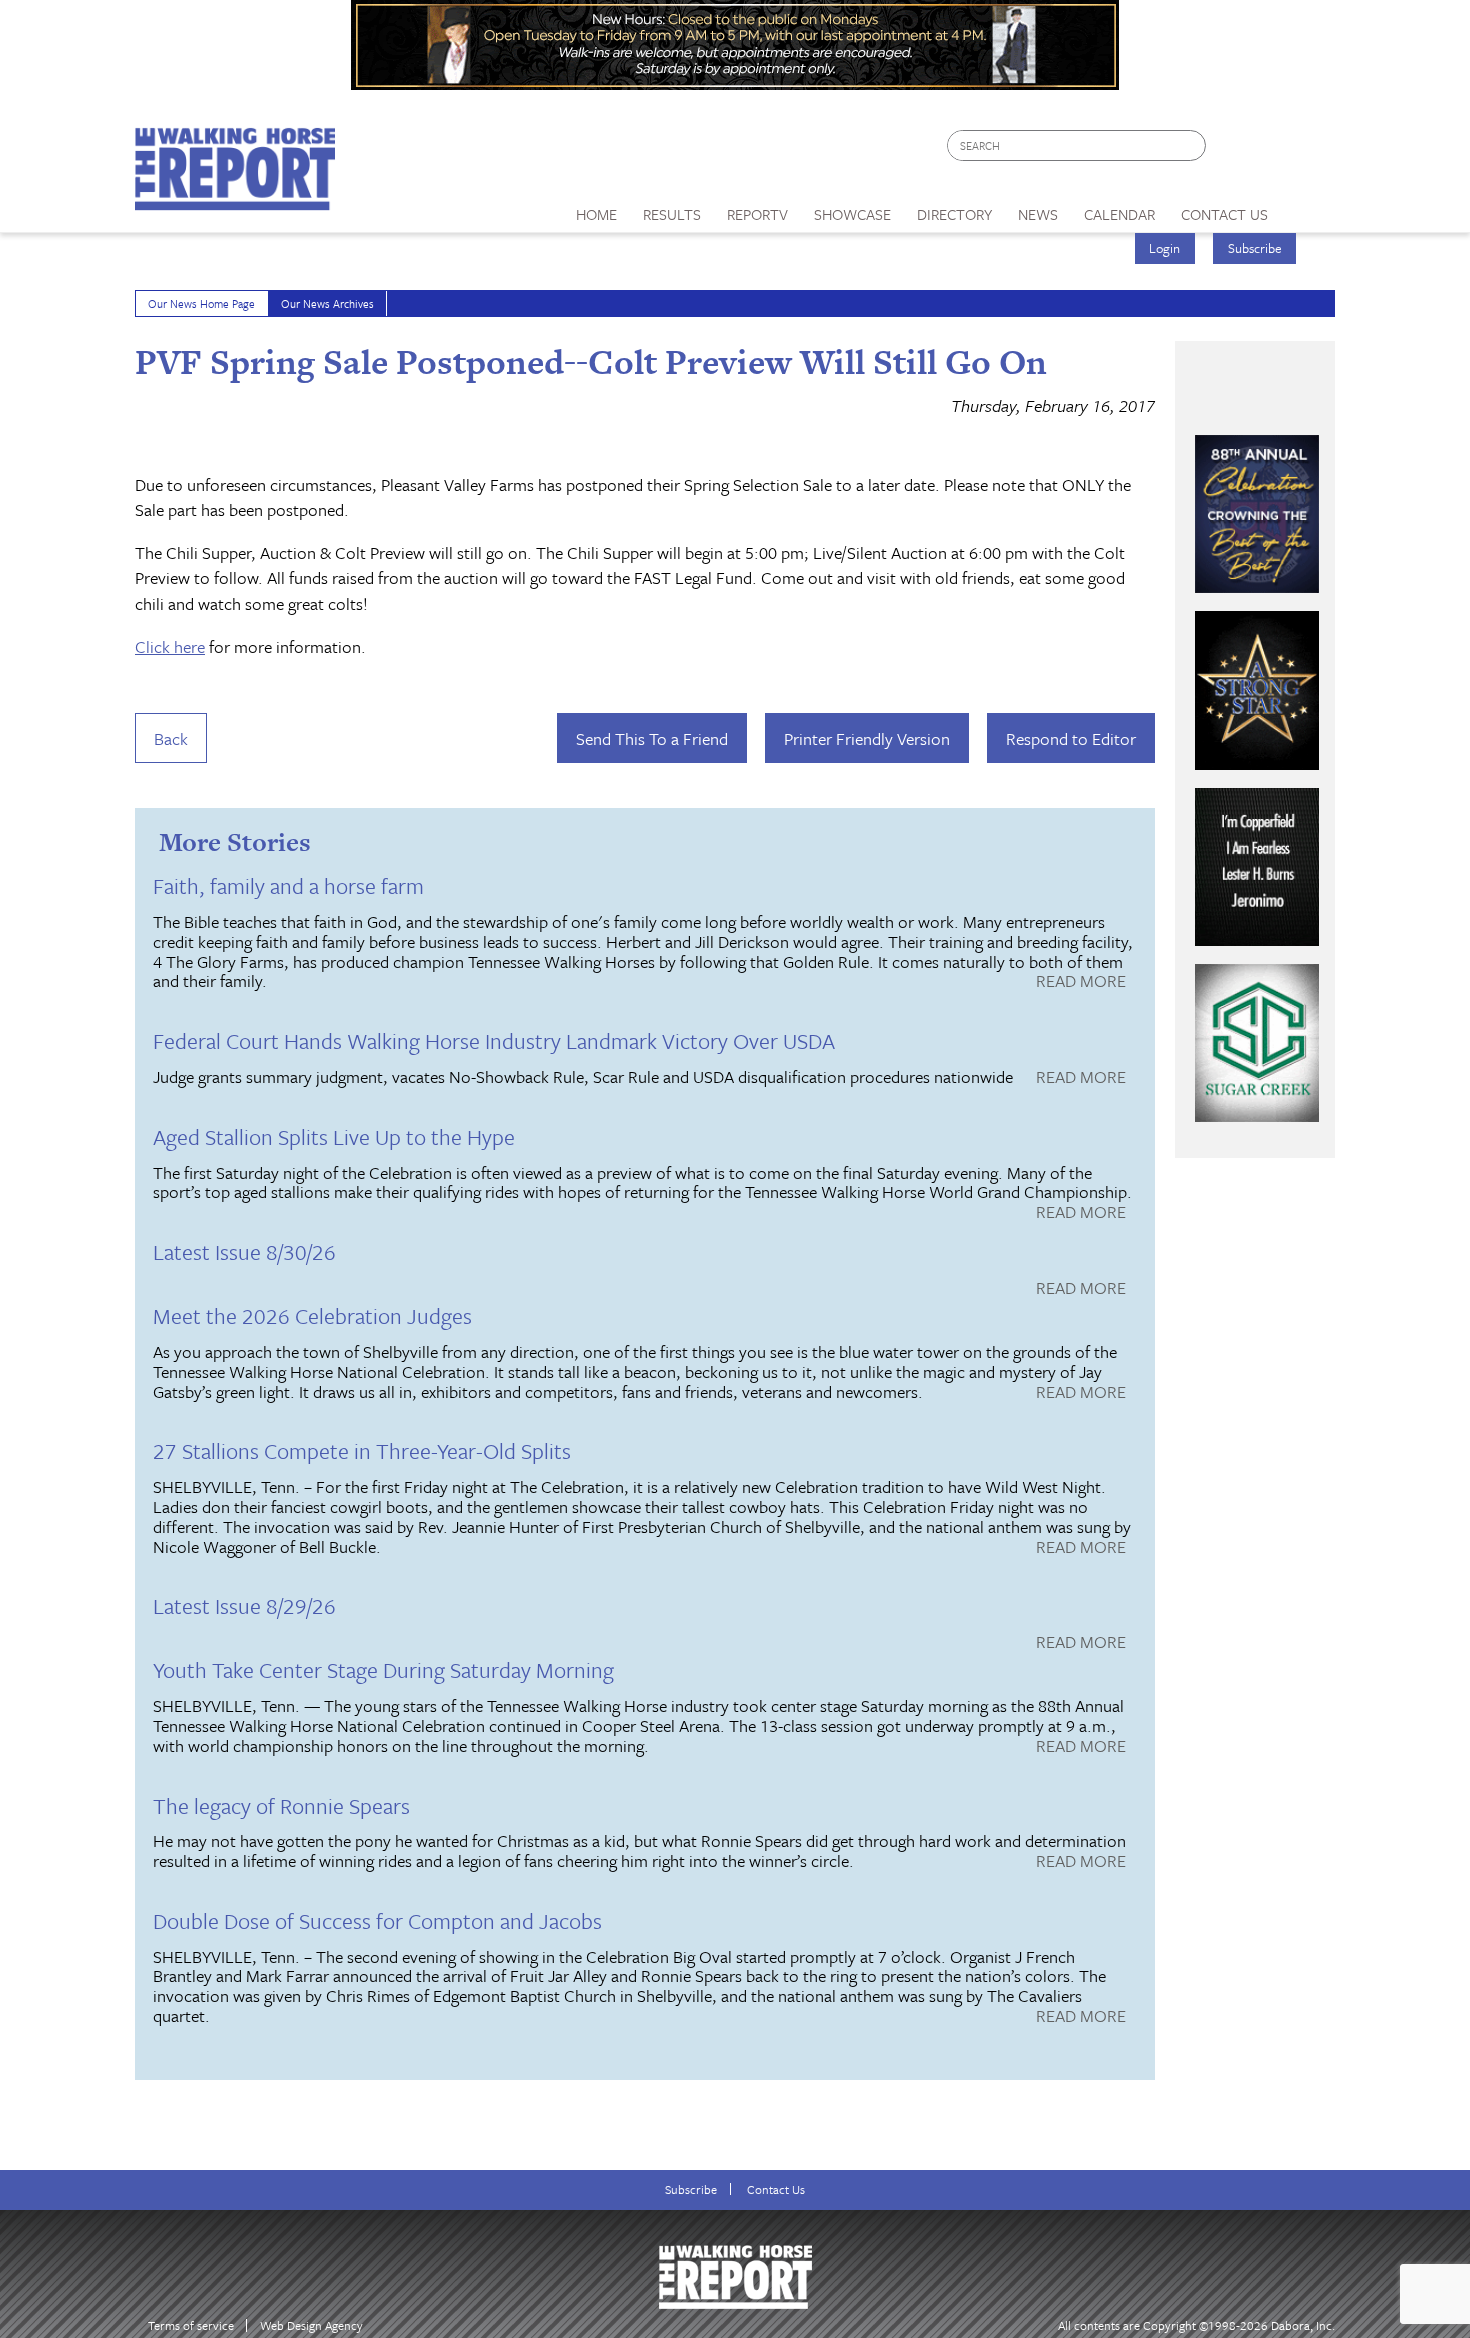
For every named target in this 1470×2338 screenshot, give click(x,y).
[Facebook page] (1231, 150)
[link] (596, 209)
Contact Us (776, 2189)
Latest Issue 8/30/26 (244, 1251)
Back (171, 738)
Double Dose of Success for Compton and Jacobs (377, 1920)
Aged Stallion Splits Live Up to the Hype (334, 1136)
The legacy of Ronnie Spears (281, 1805)
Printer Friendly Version (867, 738)
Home (596, 214)
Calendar (1119, 214)
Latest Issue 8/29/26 (244, 1605)
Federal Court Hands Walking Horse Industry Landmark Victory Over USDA (494, 1040)
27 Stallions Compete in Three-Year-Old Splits (362, 1450)
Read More (1081, 982)
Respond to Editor (1071, 738)
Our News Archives (327, 303)
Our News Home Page (201, 303)
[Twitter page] (1269, 150)
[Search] (1192, 145)
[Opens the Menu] (1308, 207)
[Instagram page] (1307, 150)
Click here (170, 646)
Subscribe (1255, 248)
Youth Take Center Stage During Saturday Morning (383, 1669)
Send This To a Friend (652, 738)
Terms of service (191, 2325)
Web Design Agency (311, 2325)
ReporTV (757, 214)
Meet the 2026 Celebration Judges (312, 1315)
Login (1164, 248)
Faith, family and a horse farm (288, 885)
